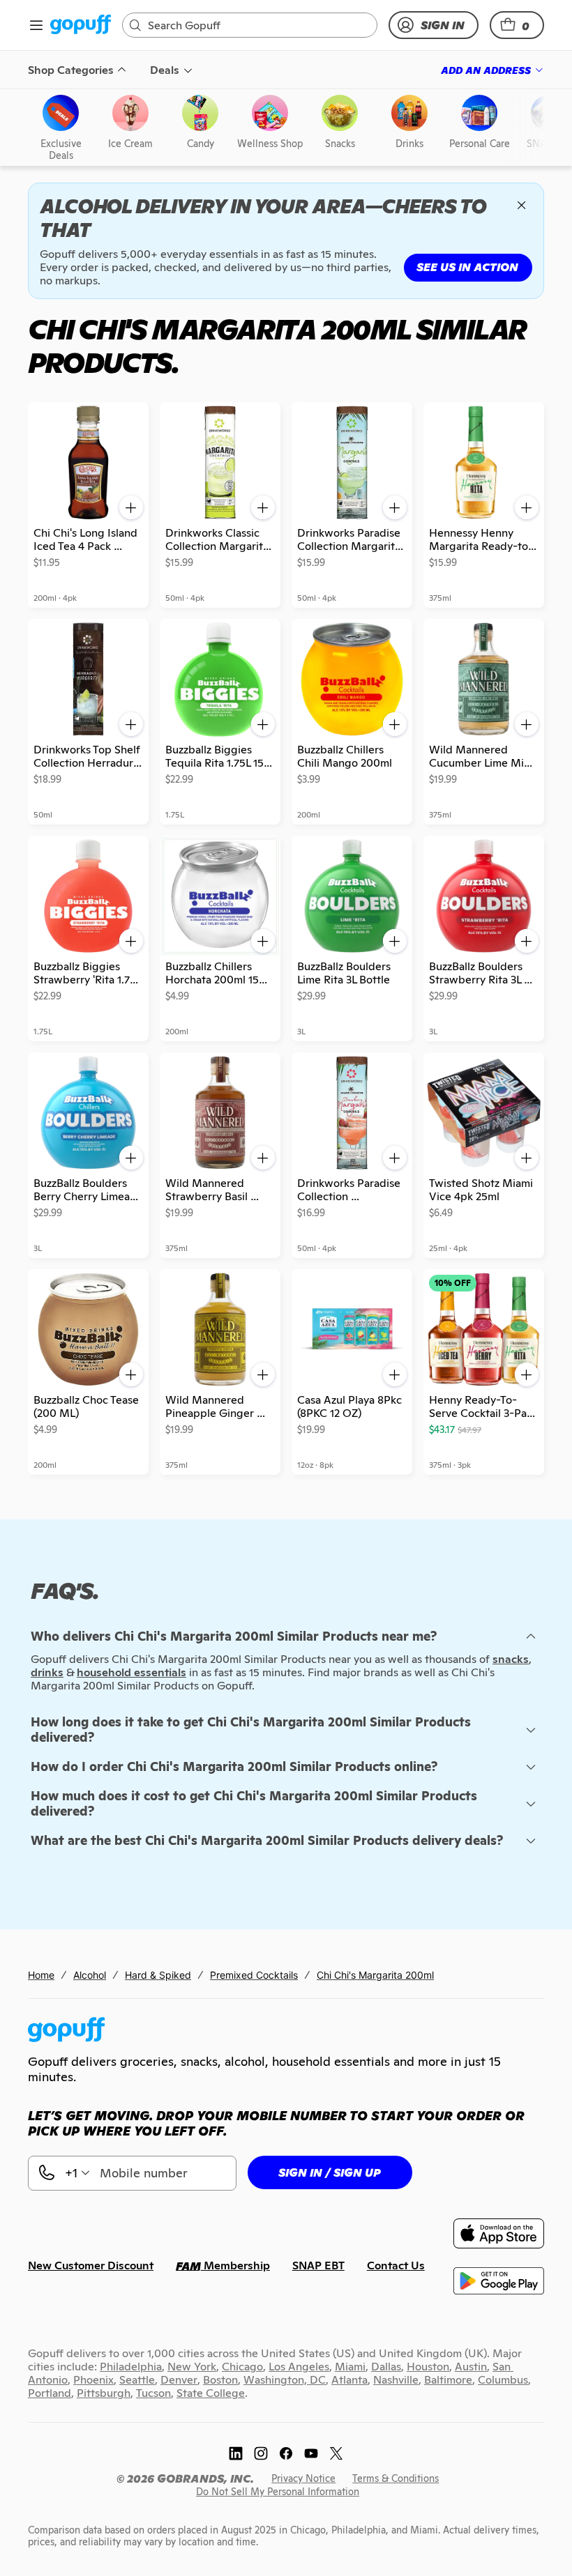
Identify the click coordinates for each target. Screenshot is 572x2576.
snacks (511, 1659)
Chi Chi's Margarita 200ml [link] (375, 1975)
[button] (517, 25)
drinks (47, 1672)
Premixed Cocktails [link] (254, 1975)
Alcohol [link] (90, 1975)
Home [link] (41, 1975)
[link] (81, 25)
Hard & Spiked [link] (158, 1975)
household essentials (131, 1672)
